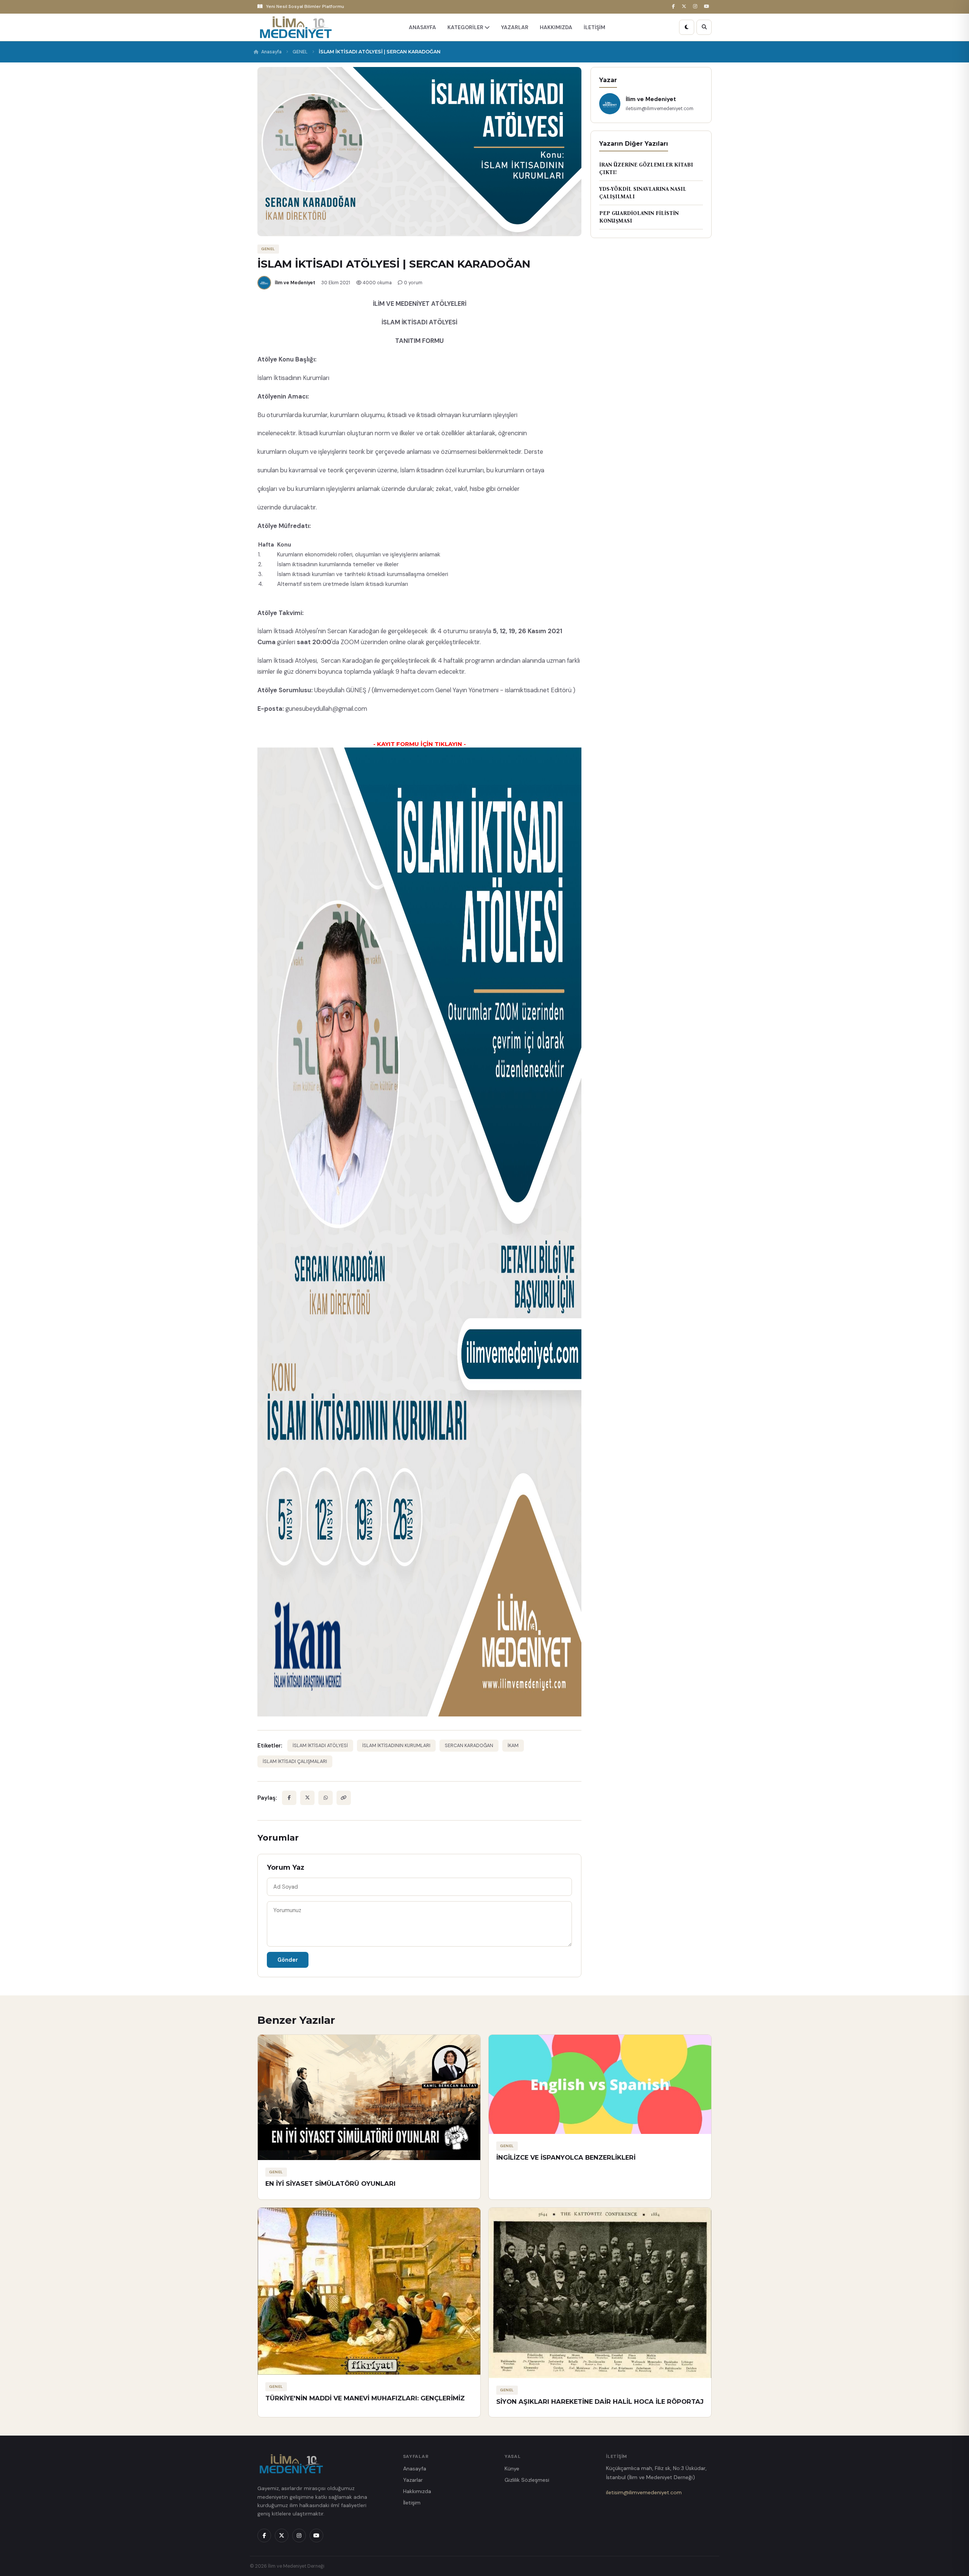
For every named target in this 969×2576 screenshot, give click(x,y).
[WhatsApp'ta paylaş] (326, 1798)
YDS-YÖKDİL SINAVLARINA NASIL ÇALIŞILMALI (643, 193)
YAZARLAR (515, 27)
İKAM (513, 1746)
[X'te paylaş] (307, 1798)
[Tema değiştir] (687, 27)
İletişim (412, 2503)
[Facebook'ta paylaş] (289, 1798)
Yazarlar (413, 2480)
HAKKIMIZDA (556, 27)
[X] (685, 7)
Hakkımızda (417, 2491)
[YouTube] (708, 7)
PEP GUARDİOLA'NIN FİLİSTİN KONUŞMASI (639, 217)
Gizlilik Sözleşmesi (527, 2480)
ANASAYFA (422, 27)
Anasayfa (271, 52)
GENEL (300, 52)
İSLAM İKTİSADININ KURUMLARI (396, 1746)
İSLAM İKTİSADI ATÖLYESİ (320, 1746)
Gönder (288, 1960)
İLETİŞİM (594, 27)
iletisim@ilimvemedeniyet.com (644, 2492)
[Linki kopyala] (344, 1798)
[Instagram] (696, 7)
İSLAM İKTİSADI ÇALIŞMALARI (295, 1761)
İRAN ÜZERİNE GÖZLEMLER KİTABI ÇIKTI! (646, 169)
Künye (512, 2469)
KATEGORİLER (466, 27)
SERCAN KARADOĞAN (469, 1746)
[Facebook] (675, 7)
